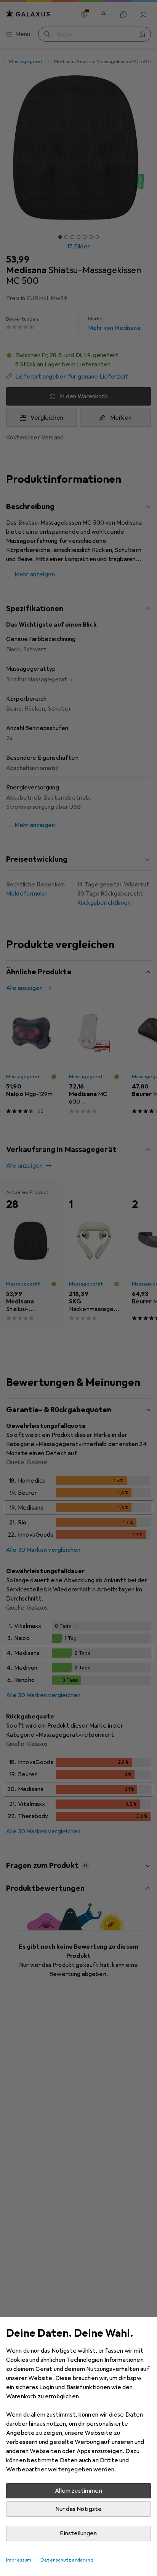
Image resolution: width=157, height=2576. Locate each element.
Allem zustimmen (78, 2491)
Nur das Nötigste (79, 2509)
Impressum (19, 2560)
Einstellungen (78, 2533)
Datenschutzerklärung (67, 2560)
